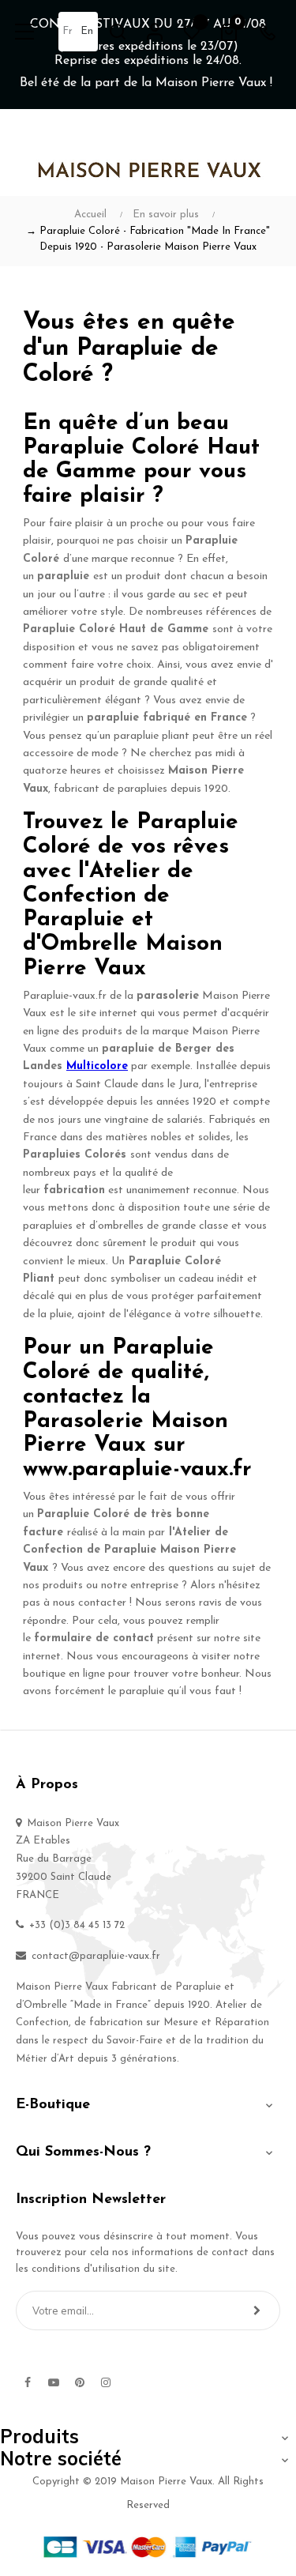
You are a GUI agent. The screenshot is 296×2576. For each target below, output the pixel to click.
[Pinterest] (80, 2382)
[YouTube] (54, 2382)
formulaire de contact (94, 1638)
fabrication (74, 1190)
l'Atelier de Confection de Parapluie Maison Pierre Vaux (129, 1550)
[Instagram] (106, 2382)
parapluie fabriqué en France (167, 718)
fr (67, 31)
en (87, 31)
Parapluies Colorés (75, 1155)
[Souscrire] (257, 2310)
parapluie (63, 576)
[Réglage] (155, 32)
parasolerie (168, 996)
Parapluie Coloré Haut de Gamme (116, 629)
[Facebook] (28, 2382)
